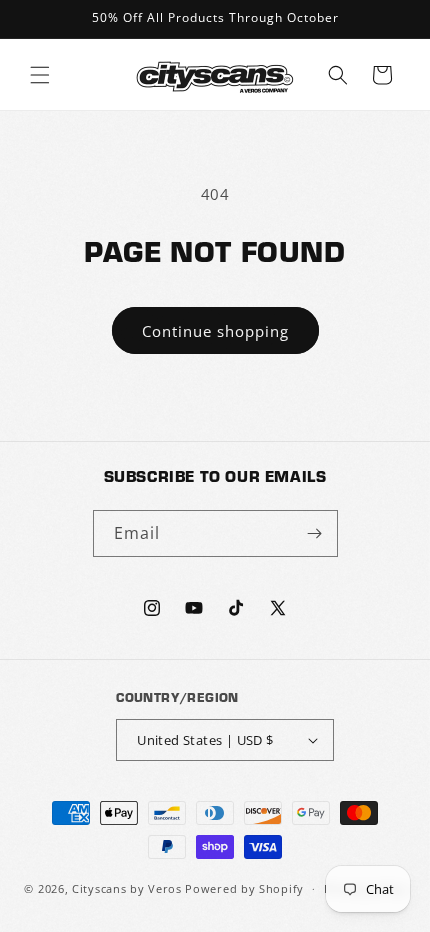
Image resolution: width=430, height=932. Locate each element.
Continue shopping (215, 331)
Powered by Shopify (244, 888)
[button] (40, 75)
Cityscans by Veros (127, 888)
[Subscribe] (315, 533)
